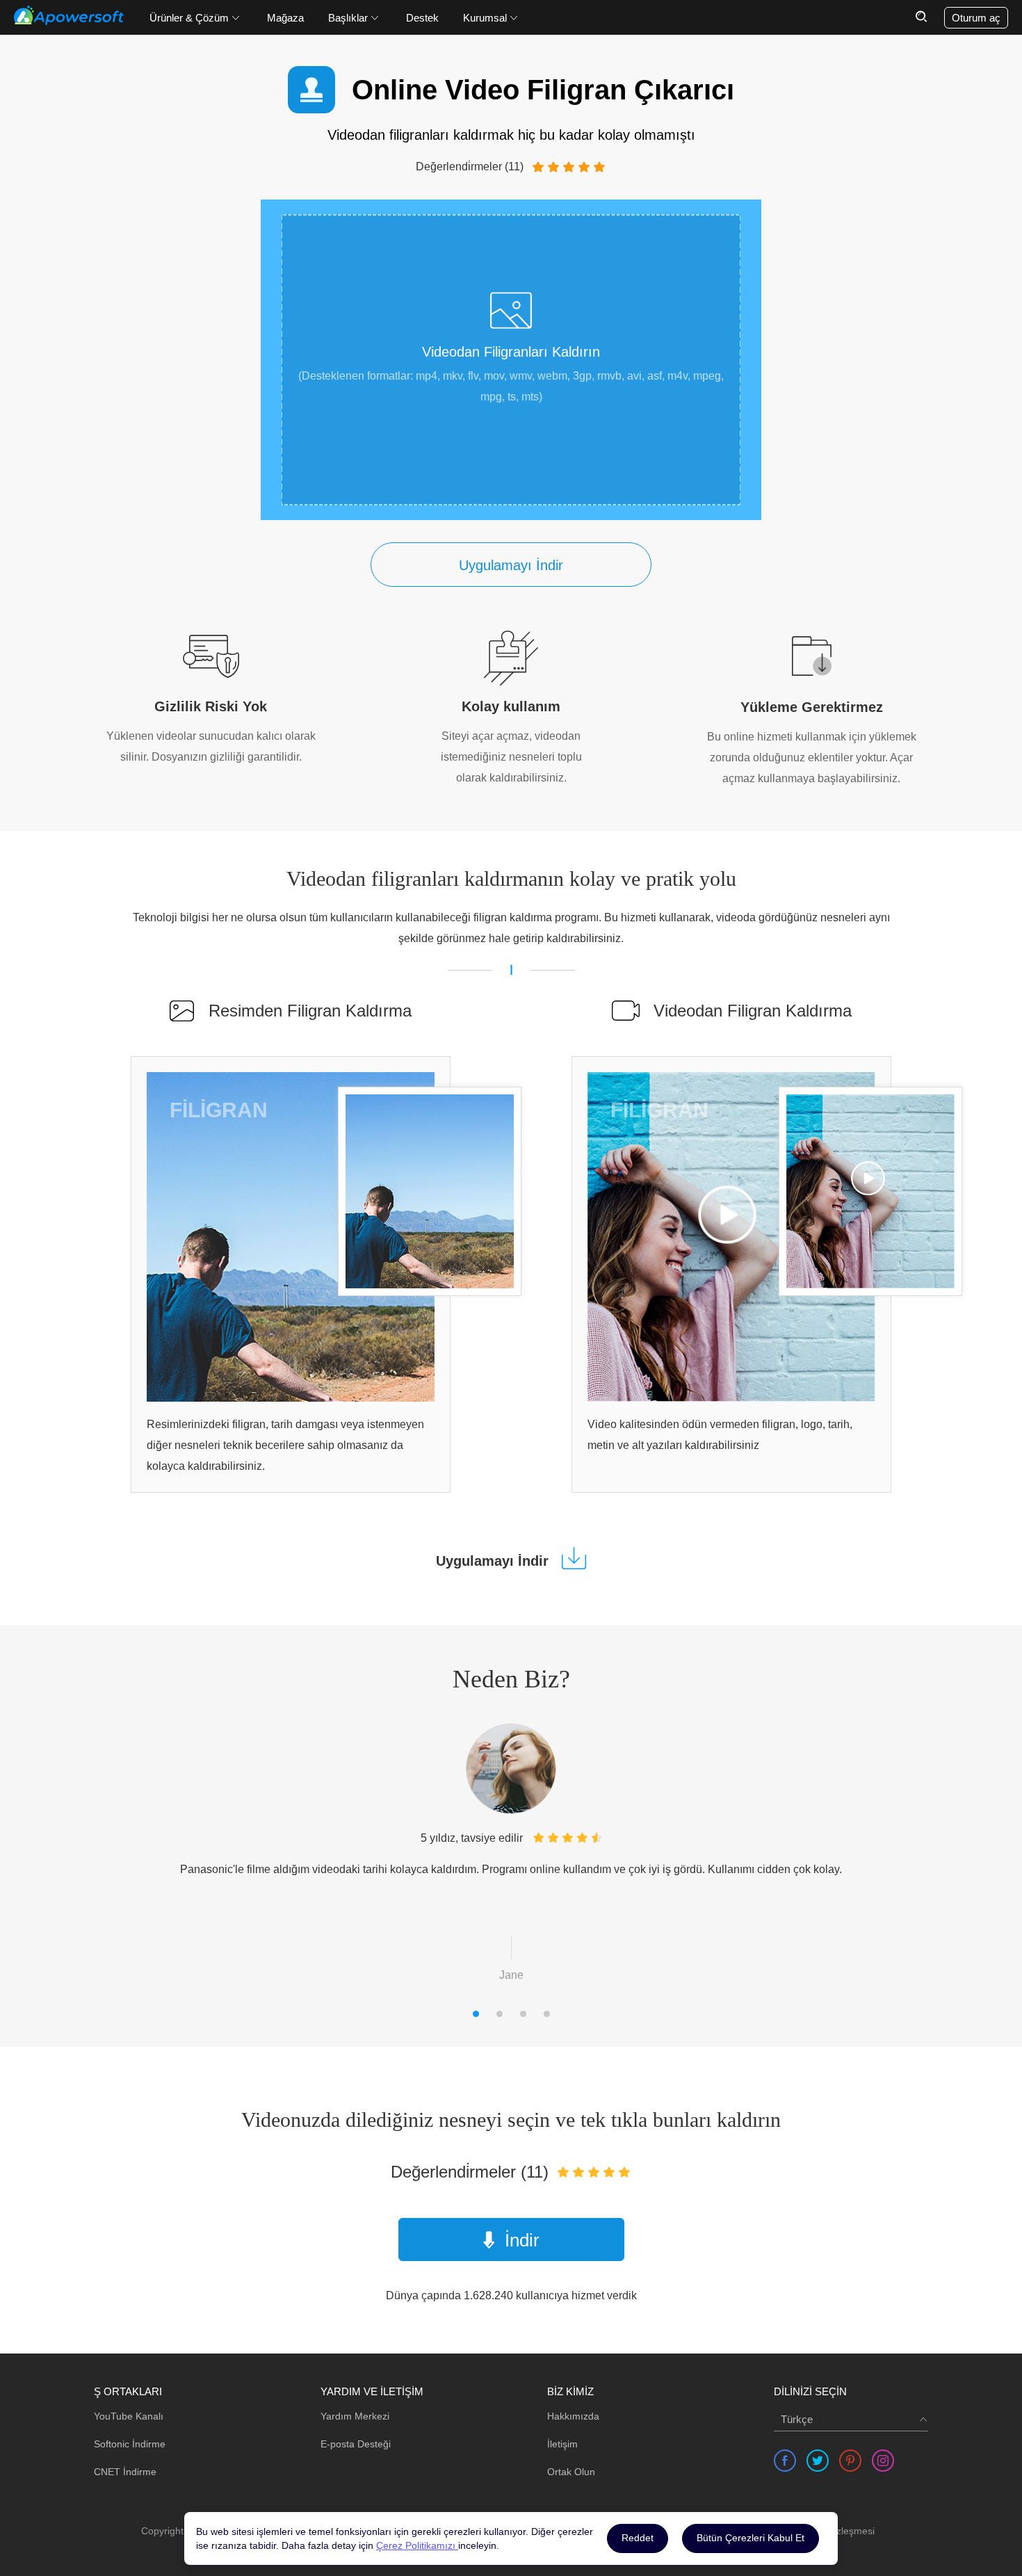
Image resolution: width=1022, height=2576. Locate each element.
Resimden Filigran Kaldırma (310, 1011)
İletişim (562, 2444)
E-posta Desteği (356, 2444)
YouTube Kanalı (129, 2416)
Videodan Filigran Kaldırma (753, 1011)
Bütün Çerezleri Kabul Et (751, 2538)
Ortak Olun (571, 2472)
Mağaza (285, 18)
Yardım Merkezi (355, 2416)
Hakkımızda (573, 2416)
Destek (422, 18)
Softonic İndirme (130, 2444)
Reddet (638, 2538)
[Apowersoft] (69, 15)
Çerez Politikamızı (417, 2545)
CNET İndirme (125, 2472)
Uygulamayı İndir (511, 565)
